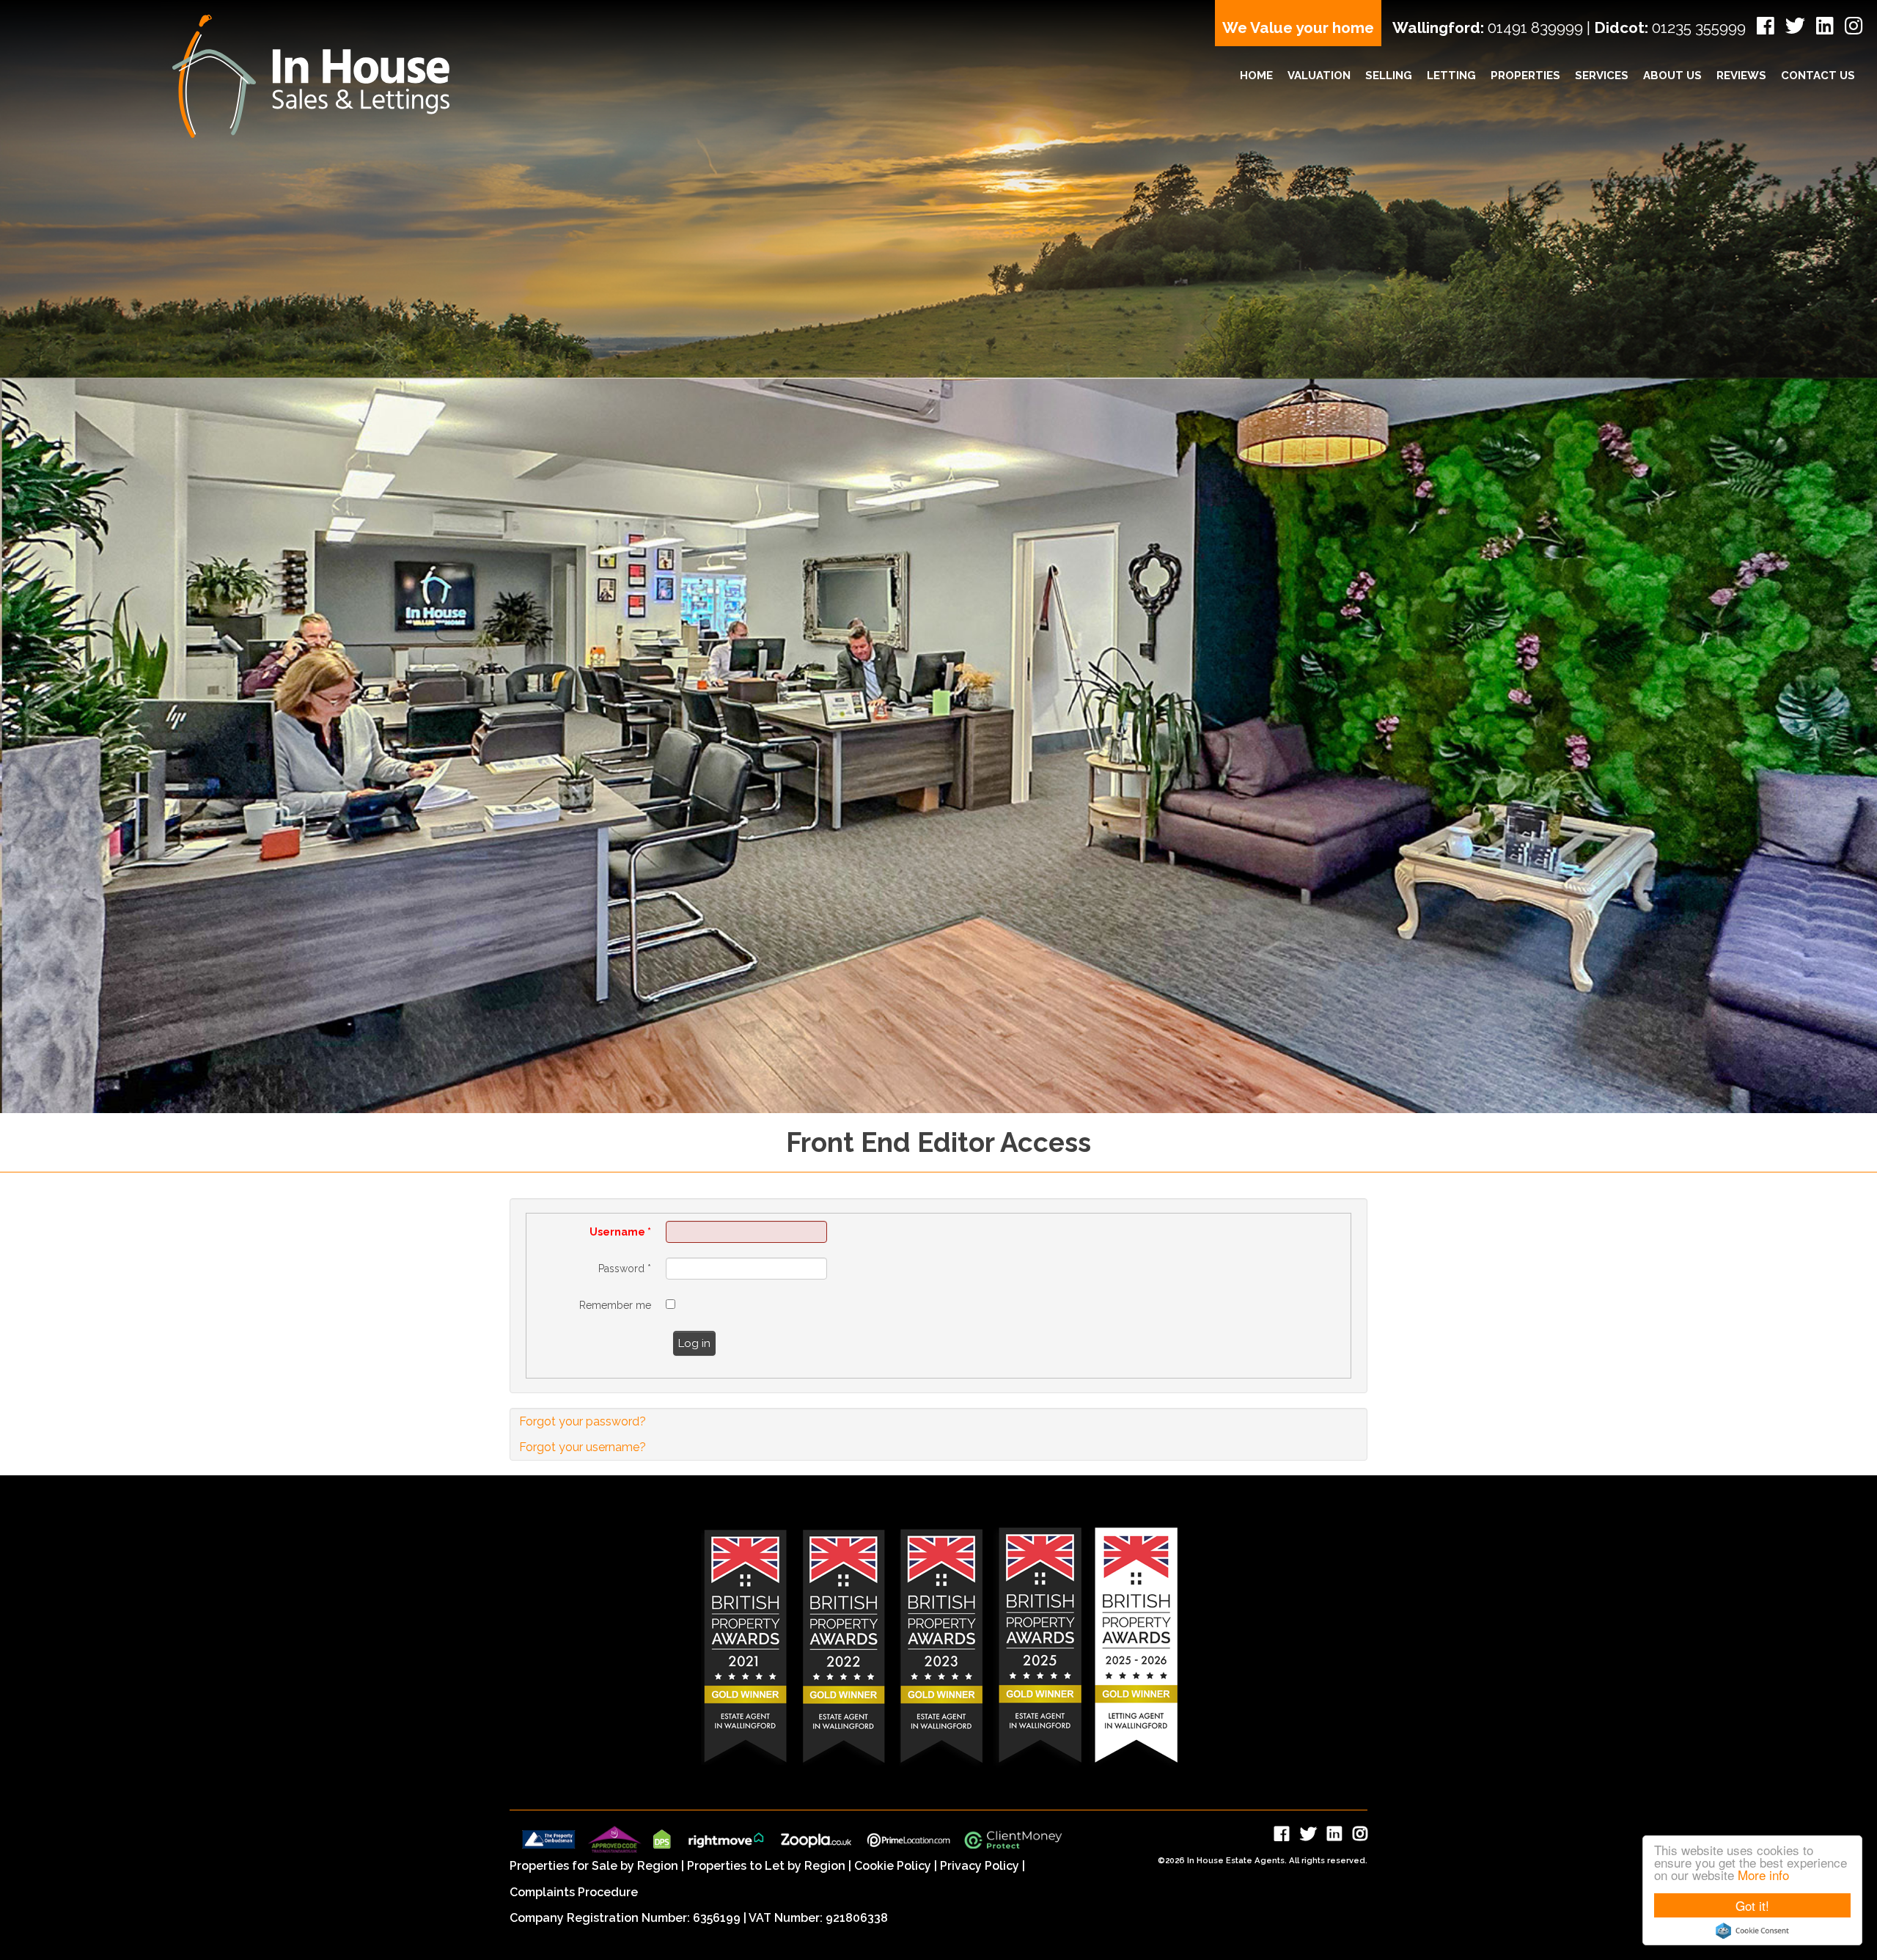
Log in (694, 1343)
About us (1672, 76)
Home (1256, 76)
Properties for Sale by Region (594, 1866)
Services (1602, 76)
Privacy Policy (980, 1866)
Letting (1451, 76)
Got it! (1752, 1905)
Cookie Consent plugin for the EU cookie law (1752, 1931)
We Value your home (1298, 27)
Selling (1389, 76)
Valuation (1319, 76)
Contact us (1818, 76)
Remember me (615, 1305)
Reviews (1741, 76)
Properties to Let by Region (766, 1866)
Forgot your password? (583, 1421)
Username (620, 1232)
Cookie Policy (893, 1866)
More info (1763, 1875)
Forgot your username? (583, 1447)
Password (625, 1269)
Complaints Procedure (574, 1892)
